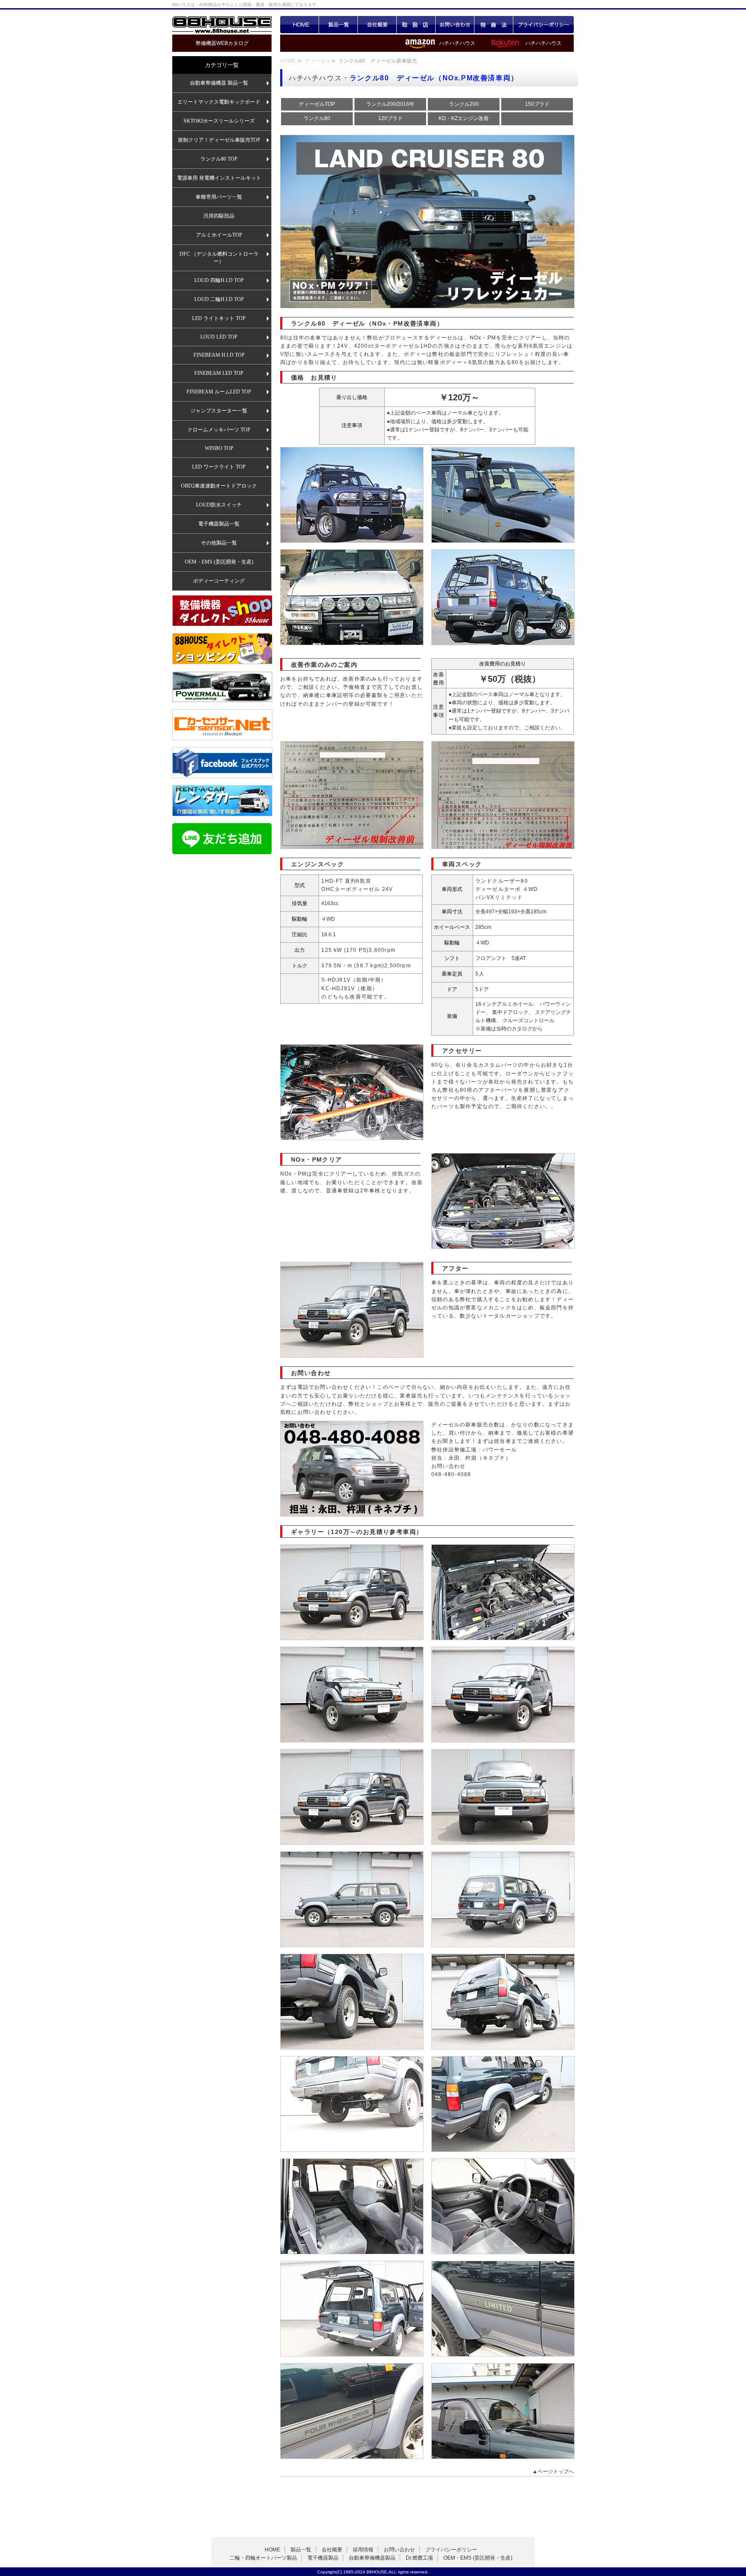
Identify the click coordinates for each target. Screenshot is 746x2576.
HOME (300, 25)
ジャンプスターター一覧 (219, 411)
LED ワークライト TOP (219, 467)
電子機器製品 (323, 2558)
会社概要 (377, 25)
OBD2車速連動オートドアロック (219, 486)
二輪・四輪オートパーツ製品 (263, 2558)
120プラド (390, 118)
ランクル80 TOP (219, 159)
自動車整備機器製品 (372, 2558)
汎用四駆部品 (219, 216)
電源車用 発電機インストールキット (219, 178)
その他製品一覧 (219, 543)
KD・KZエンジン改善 (464, 118)
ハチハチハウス (544, 43)
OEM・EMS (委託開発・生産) (219, 562)
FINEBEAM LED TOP (219, 373)
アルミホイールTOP (219, 235)
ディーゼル (318, 61)
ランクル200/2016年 (390, 104)
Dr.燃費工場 (419, 2558)
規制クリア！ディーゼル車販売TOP (219, 140)
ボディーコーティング (219, 581)
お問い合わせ (455, 25)
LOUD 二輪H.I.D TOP (219, 299)
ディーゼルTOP (317, 104)
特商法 (494, 25)
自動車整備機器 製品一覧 (219, 83)
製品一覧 (338, 25)
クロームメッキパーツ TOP (219, 430)
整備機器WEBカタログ (222, 43)
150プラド (537, 104)
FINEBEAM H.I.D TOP (219, 355)
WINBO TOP (219, 448)
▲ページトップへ (553, 2471)
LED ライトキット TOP (219, 318)
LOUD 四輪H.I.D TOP (219, 280)
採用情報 (363, 2550)
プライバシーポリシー (544, 25)
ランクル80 (317, 118)
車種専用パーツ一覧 (219, 197)
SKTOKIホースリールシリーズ (219, 121)
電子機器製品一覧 (219, 524)
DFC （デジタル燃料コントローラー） (219, 258)
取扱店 (416, 25)
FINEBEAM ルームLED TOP (219, 392)
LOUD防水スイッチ (219, 505)
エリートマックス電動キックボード (219, 102)
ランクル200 (464, 104)
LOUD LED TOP (219, 337)
